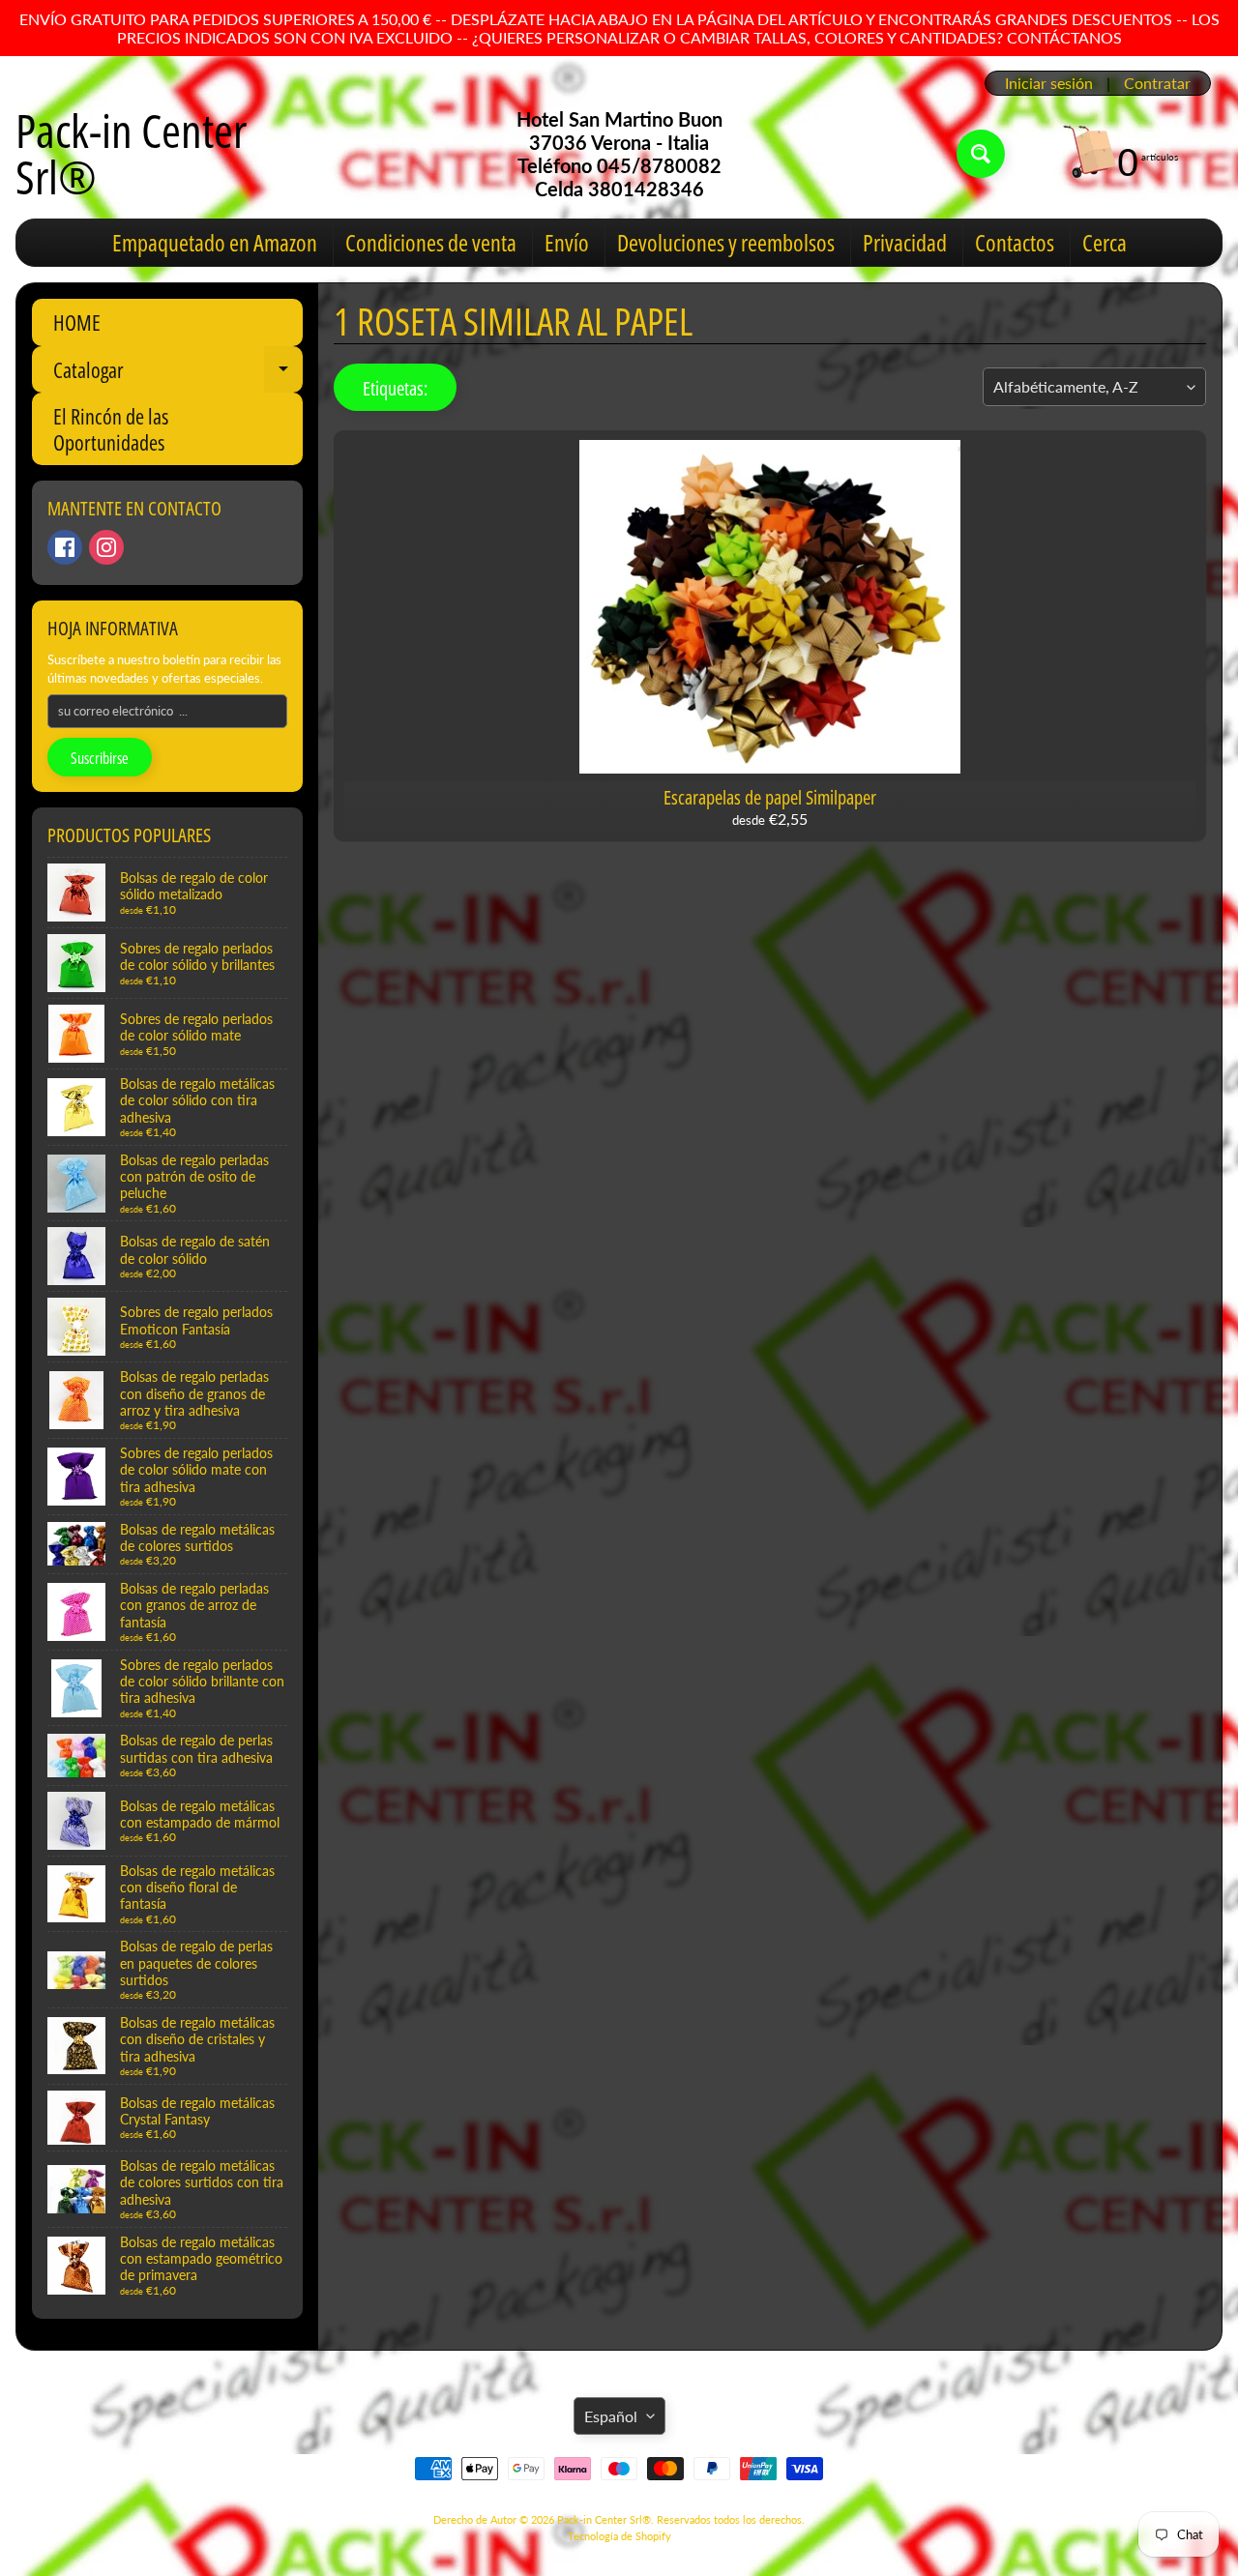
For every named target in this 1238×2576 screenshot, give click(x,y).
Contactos (1015, 242)
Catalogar (178, 374)
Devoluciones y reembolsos (726, 242)
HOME (77, 322)
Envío (567, 242)
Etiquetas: (395, 388)
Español (611, 2416)
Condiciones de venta (431, 242)
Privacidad (905, 242)
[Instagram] (106, 547)
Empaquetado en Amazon (215, 242)
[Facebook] (65, 547)
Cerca (1105, 242)
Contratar (1157, 83)
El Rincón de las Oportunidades (111, 428)
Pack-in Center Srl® (131, 154)
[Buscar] (981, 154)
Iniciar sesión (1049, 83)
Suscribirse (100, 758)
